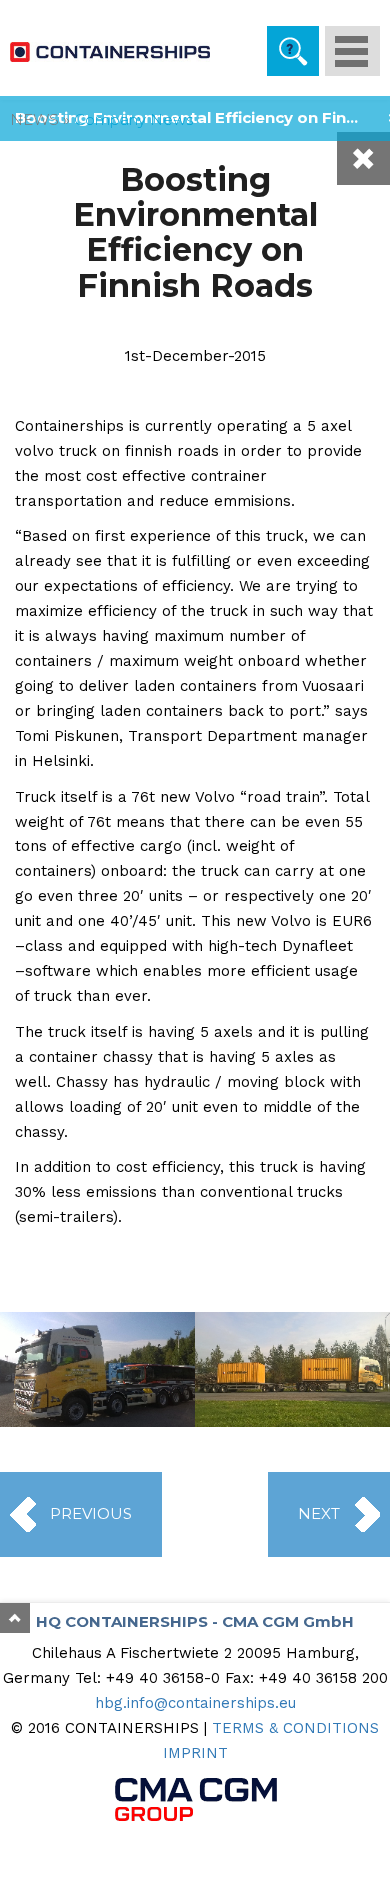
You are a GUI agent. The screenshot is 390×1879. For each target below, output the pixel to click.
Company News (133, 119)
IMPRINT (195, 1753)
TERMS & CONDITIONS (295, 1728)
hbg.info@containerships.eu (195, 1703)
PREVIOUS (91, 1513)
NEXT (319, 1513)
